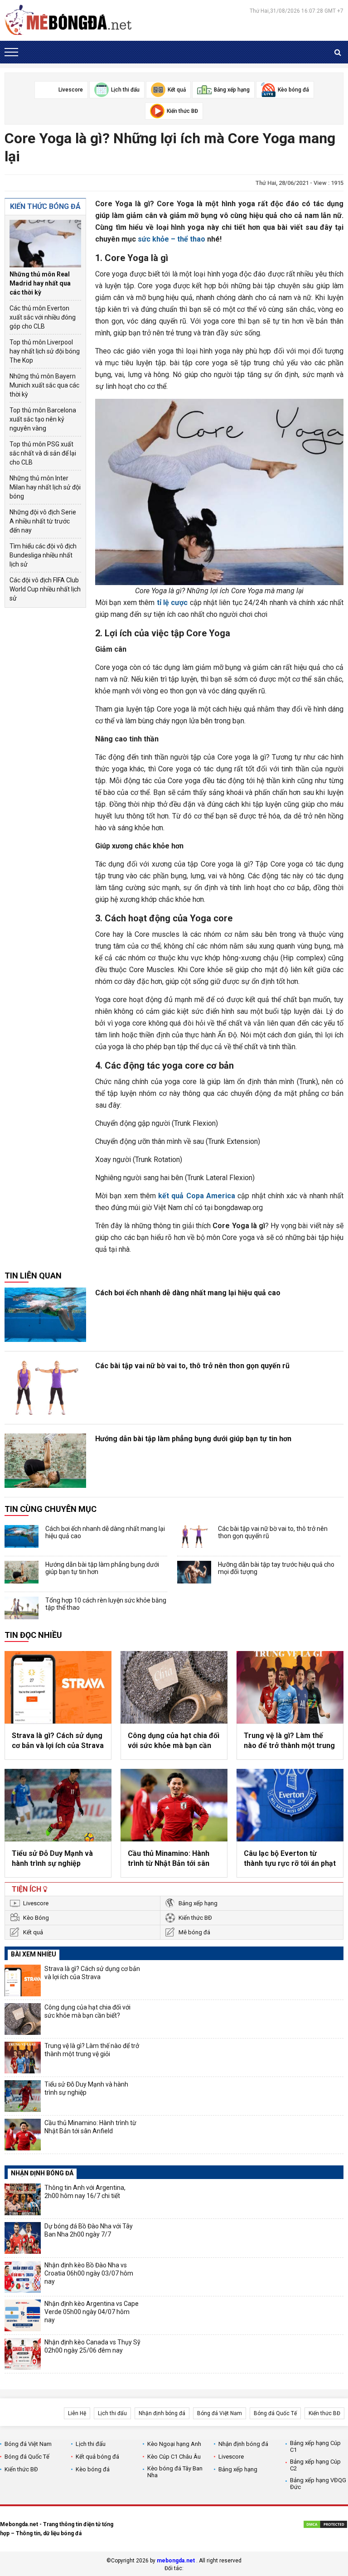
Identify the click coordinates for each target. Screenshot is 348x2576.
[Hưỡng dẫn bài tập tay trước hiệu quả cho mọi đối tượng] (194, 1572)
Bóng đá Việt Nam (220, 2413)
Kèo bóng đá (93, 2469)
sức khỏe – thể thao (172, 239)
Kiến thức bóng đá (45, 206)
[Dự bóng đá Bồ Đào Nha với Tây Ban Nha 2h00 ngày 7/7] (23, 2238)
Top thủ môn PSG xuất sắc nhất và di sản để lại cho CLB (43, 453)
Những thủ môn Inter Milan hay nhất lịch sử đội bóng (45, 487)
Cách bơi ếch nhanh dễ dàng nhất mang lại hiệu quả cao (188, 1293)
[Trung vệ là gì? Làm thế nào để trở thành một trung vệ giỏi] (290, 1687)
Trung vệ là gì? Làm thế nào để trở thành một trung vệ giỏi (289, 1741)
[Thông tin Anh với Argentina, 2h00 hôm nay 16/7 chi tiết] (23, 2199)
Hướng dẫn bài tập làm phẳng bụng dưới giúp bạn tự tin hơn (193, 1439)
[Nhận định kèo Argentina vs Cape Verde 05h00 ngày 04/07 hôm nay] (23, 2315)
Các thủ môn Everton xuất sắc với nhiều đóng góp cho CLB (43, 317)
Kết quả (33, 1932)
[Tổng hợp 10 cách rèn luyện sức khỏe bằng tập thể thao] (22, 1608)
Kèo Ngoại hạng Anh (174, 2444)
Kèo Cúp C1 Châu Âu (174, 2457)
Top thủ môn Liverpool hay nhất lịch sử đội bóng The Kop (45, 351)
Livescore (36, 1903)
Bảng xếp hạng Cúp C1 (315, 2446)
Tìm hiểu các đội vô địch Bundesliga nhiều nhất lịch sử (43, 555)
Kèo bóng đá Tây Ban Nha (175, 2472)
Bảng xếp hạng (198, 1903)
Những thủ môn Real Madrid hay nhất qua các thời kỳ (40, 283)
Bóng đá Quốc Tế (275, 2413)
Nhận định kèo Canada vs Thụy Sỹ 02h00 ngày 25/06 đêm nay (92, 2346)
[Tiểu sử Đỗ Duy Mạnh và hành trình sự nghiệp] (58, 1805)
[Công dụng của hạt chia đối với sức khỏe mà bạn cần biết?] (174, 1687)
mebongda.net (176, 2561)
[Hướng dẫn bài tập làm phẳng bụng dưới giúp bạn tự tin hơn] (45, 1461)
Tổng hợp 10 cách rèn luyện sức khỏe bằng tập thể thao (106, 1604)
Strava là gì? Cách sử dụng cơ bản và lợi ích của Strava (58, 1741)
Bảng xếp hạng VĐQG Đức (318, 2484)
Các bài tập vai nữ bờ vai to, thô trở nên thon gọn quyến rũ (192, 1366)
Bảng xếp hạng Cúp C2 (315, 2465)
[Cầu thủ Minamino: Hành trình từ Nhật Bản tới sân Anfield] (174, 1805)
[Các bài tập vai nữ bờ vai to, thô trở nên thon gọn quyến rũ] (45, 1388)
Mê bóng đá (194, 1932)
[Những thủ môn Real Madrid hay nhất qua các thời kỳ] (45, 244)
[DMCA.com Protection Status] (325, 2526)
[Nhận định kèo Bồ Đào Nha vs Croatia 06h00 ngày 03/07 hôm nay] (23, 2277)
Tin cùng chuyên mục (51, 1509)
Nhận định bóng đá (162, 2413)
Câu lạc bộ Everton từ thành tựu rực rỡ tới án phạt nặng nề (290, 1859)
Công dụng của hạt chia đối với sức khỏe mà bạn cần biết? (174, 1741)
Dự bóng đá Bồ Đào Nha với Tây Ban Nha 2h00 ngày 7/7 (89, 2230)
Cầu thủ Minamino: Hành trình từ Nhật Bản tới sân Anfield (169, 1859)
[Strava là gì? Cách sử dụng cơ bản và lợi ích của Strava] (58, 1687)
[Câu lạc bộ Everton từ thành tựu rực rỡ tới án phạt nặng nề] (290, 1805)
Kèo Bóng (36, 1918)
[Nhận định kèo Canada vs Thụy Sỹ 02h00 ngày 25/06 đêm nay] (23, 2354)
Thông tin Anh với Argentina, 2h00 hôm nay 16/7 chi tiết (85, 2192)
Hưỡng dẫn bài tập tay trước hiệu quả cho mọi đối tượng (276, 1568)
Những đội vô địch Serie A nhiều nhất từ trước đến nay (43, 521)
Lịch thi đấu (112, 2413)
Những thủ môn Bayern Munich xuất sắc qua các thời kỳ (44, 385)
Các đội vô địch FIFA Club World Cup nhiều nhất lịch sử (45, 589)
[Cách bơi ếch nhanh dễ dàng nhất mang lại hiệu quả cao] (45, 1315)
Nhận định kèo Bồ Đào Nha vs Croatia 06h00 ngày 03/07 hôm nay (89, 2273)
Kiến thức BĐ (195, 1918)
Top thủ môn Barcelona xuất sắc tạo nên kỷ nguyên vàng (43, 419)
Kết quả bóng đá (97, 2457)
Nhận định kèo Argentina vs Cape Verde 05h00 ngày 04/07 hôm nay (92, 2312)
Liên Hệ (77, 2413)
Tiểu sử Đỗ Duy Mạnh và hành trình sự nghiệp (52, 1858)
